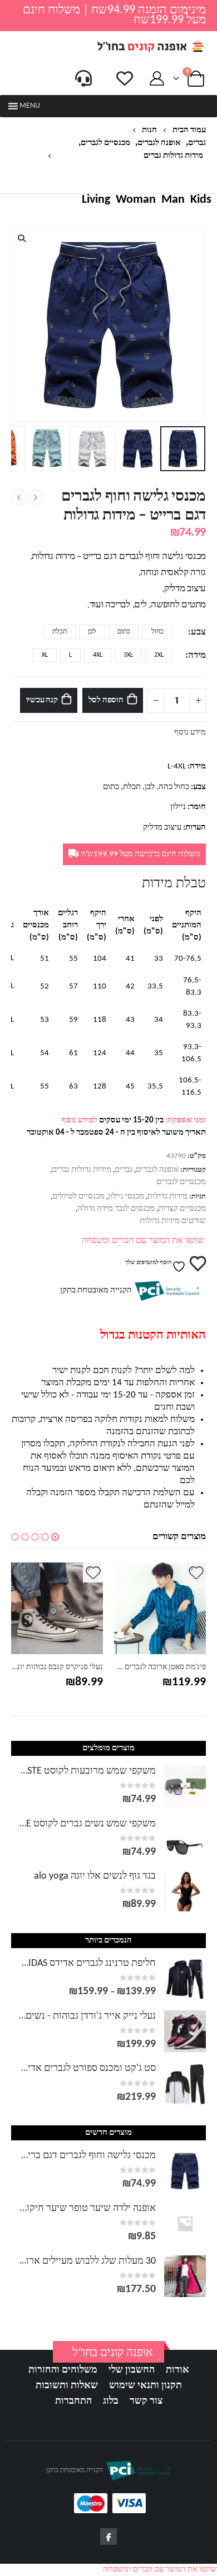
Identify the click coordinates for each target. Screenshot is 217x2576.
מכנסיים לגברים (181, 1182)
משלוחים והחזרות (63, 2370)
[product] (88, 1608)
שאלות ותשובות (67, 2386)
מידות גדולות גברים (82, 1170)
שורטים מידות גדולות (173, 1221)
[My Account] (157, 79)
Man (173, 200)
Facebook (108, 2537)
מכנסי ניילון (126, 1197)
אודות (177, 2370)
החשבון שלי (132, 2370)
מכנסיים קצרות (182, 1209)
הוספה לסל (106, 700)
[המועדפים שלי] (125, 78)
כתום (124, 632)
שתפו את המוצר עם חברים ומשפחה (143, 1241)
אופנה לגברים (157, 1170)
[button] (30, 106)
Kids (201, 200)
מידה (197, 656)
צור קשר (146, 2401)
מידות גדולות (167, 1197)
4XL (98, 655)
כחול (157, 632)
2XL (159, 655)
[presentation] (203, 325)
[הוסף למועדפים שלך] (124, 1572)
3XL (128, 655)
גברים (124, 1170)
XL (45, 655)
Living (96, 200)
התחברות (73, 2401)
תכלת (60, 632)
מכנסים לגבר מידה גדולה (116, 1209)
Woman (136, 200)
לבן (92, 632)
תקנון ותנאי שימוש (146, 2386)
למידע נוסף (80, 1120)
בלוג (111, 2401)
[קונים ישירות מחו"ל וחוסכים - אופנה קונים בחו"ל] (150, 46)
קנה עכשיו (42, 700)
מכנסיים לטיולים (78, 1197)
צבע (198, 632)
